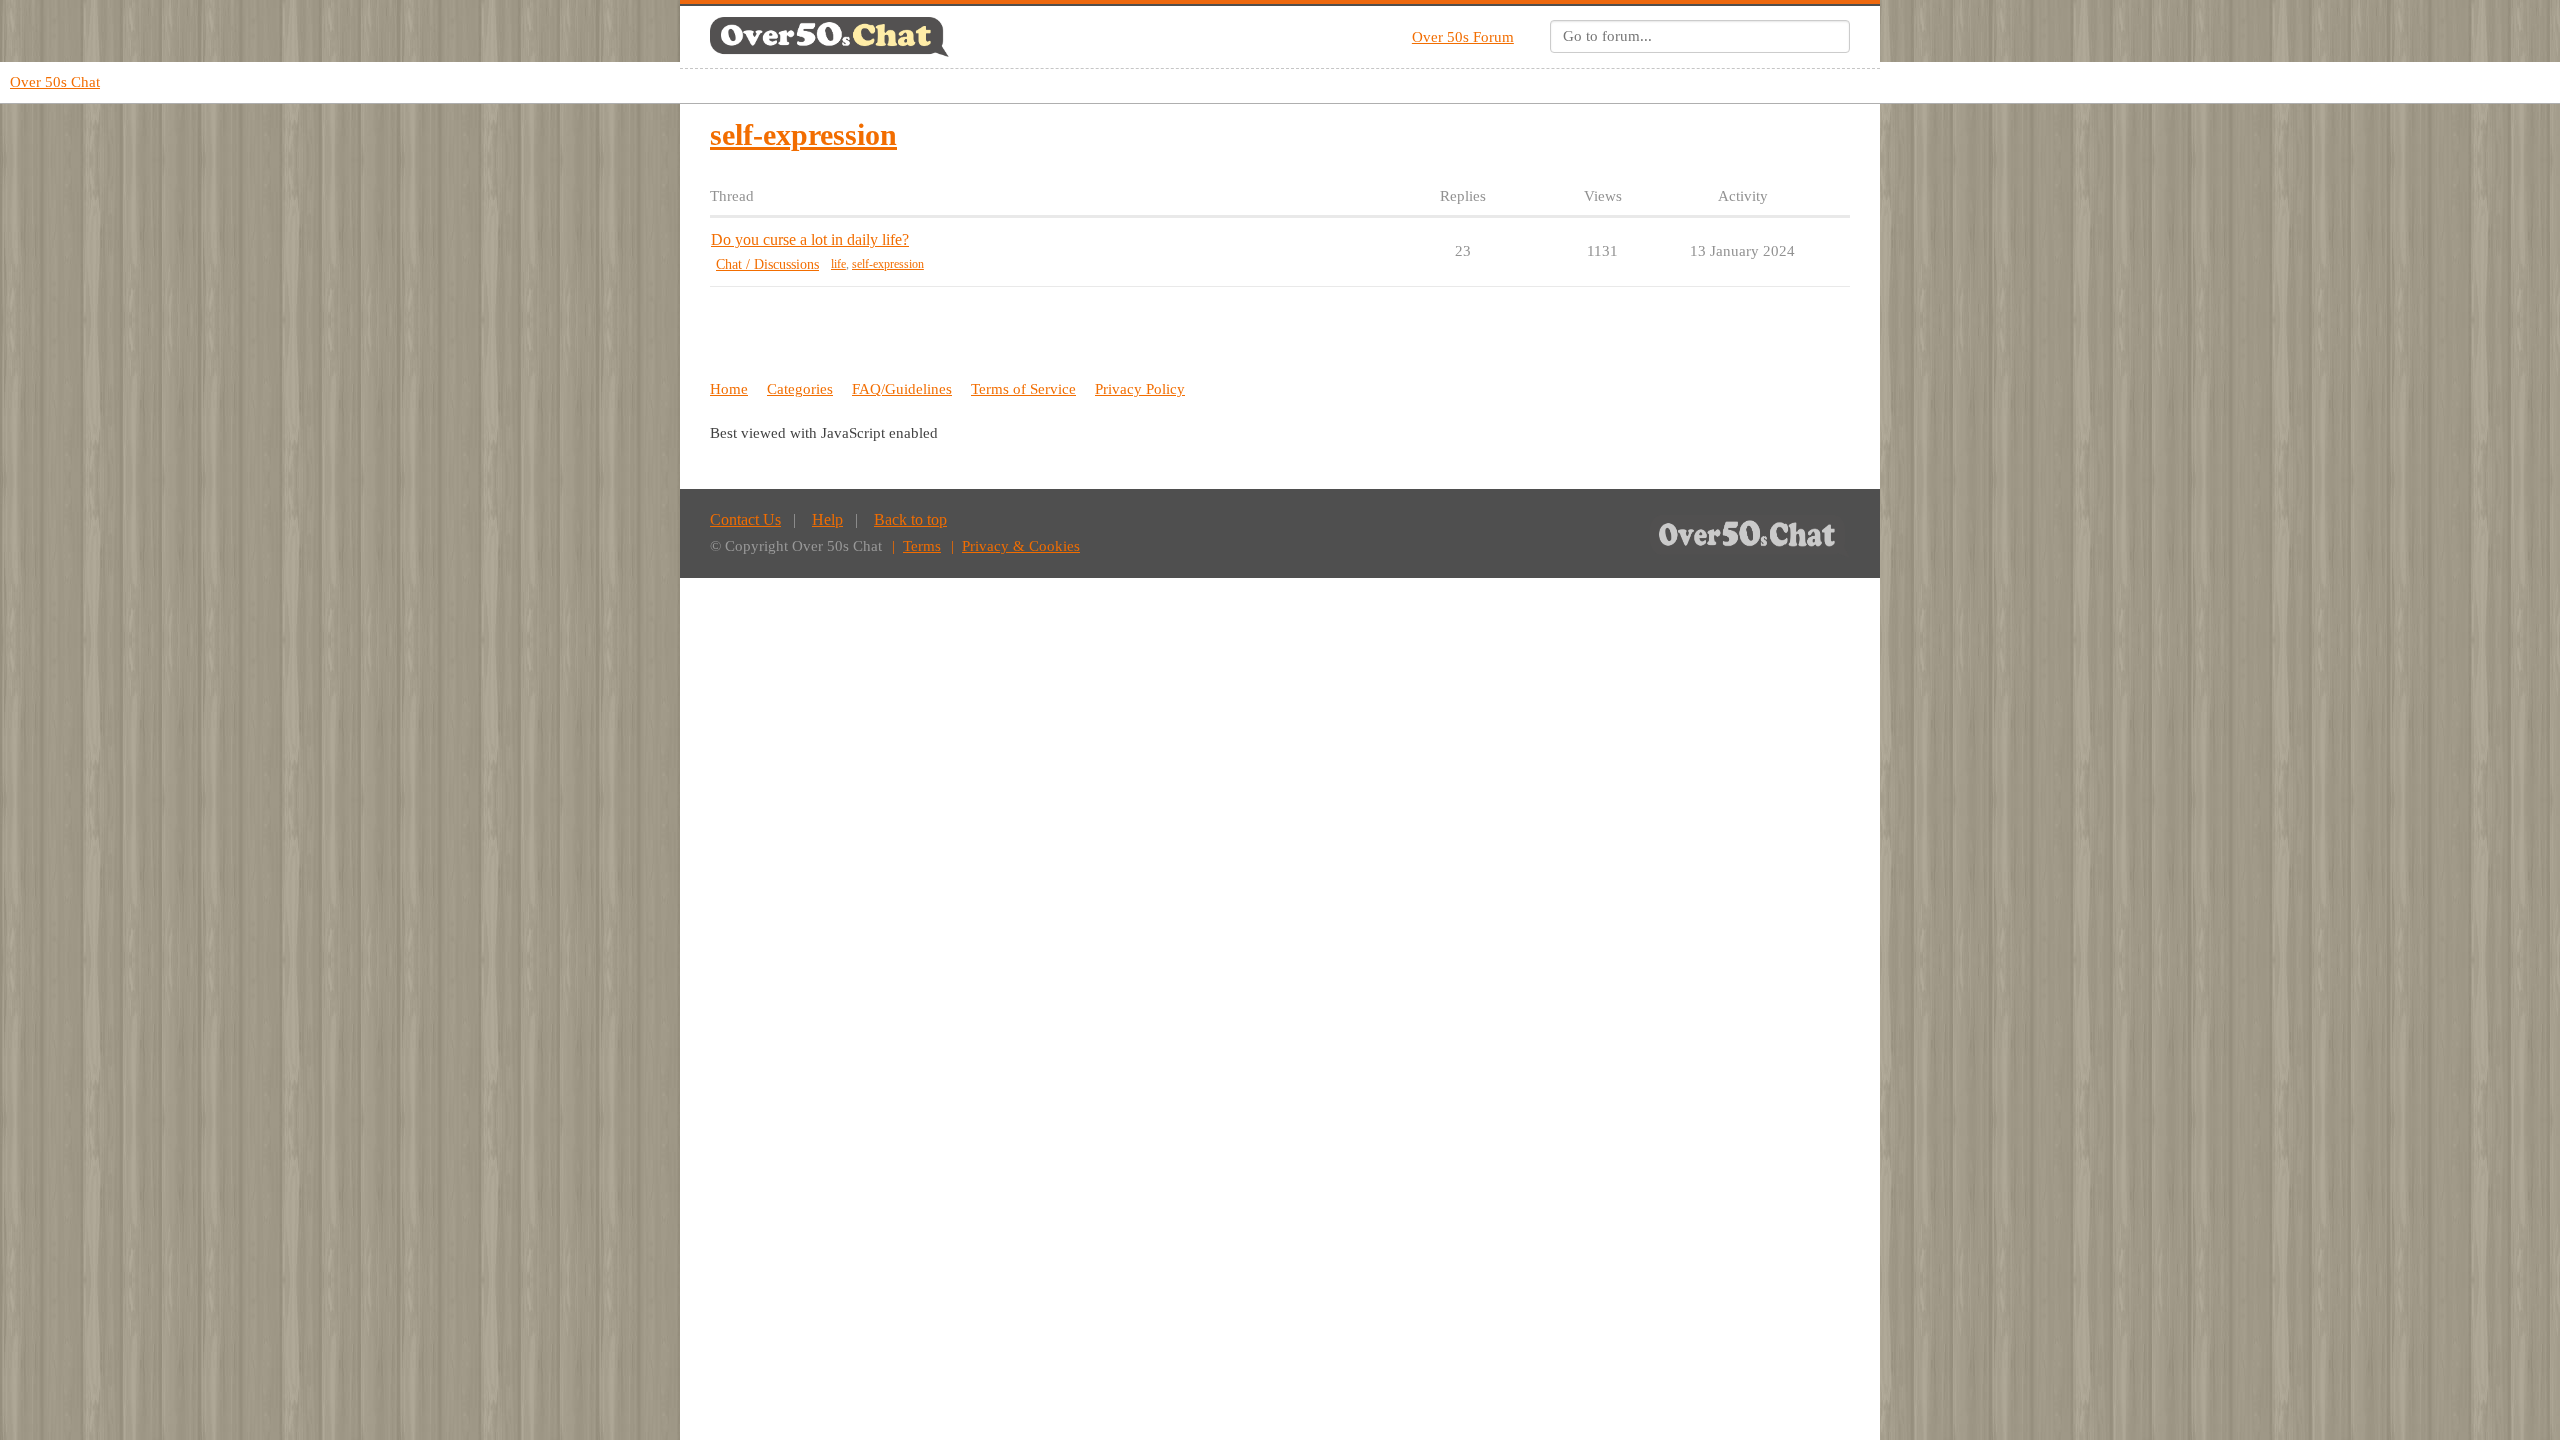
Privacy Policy (1140, 389)
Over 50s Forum (1463, 37)
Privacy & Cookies (1021, 546)
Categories (800, 389)
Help (827, 519)
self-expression (888, 264)
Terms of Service (1023, 389)
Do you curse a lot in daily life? (810, 239)
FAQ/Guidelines (902, 389)
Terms (922, 546)
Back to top (910, 519)
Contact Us (745, 519)
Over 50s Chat (55, 82)
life (838, 264)
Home (729, 389)
